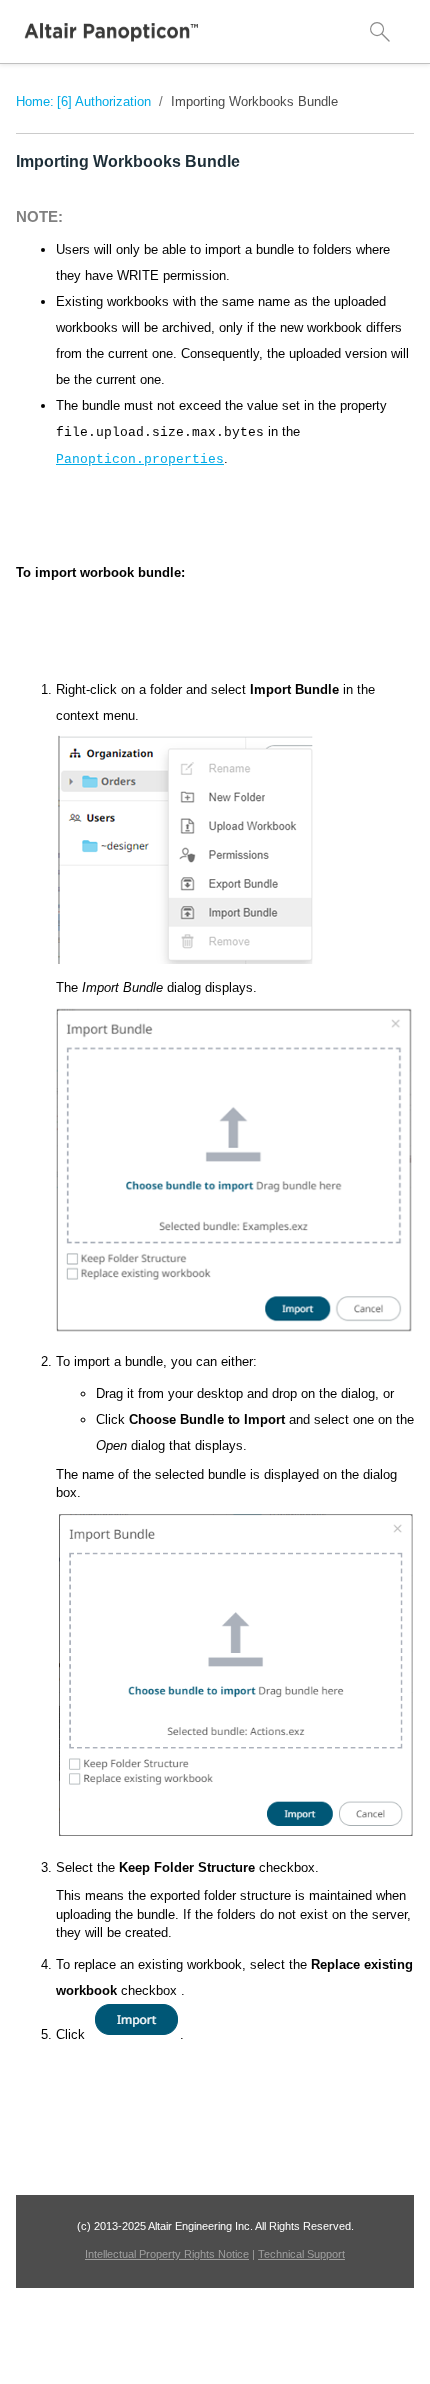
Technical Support (301, 2254)
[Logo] (112, 32)
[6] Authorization (104, 101)
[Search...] (380, 32)
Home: (35, 101)
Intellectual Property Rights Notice (167, 2254)
